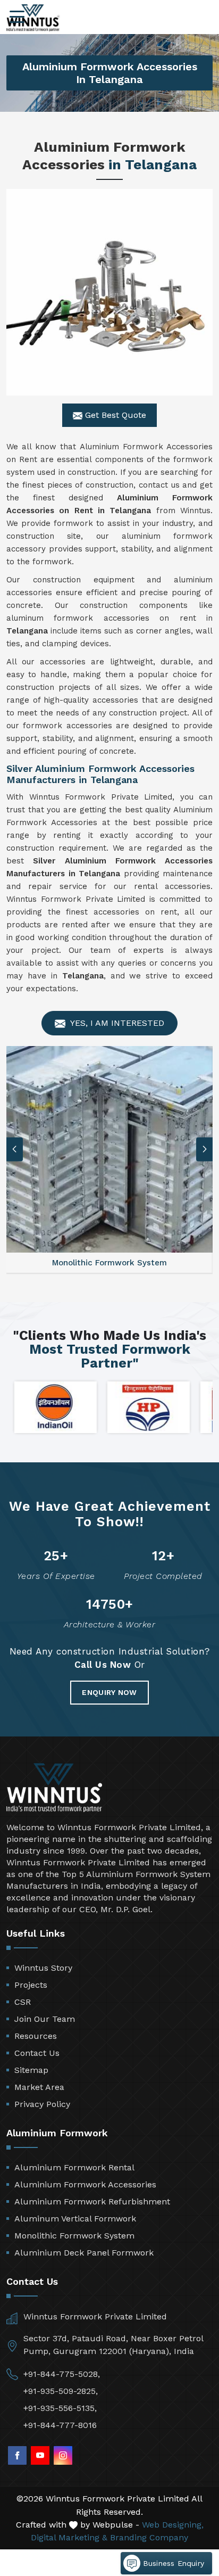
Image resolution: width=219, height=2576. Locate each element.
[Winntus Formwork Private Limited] (33, 18)
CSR (23, 2002)
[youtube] (40, 2455)
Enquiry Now (109, 1692)
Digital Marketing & (69, 2537)
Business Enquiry (172, 2563)
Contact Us (37, 2053)
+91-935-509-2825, (61, 2391)
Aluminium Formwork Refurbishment (92, 2201)
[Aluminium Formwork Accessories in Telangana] (109, 292)
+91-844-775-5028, (62, 2374)
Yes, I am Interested (116, 1023)
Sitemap (31, 2070)
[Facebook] (17, 2455)
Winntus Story (43, 1968)
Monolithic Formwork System (74, 2236)
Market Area (39, 2087)
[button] (205, 1149)
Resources (36, 2036)
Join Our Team (45, 2019)
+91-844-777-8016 (60, 2425)
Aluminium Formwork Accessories (85, 2184)
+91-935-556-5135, (60, 2408)
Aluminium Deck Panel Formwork (84, 2253)
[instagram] (63, 2455)
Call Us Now (103, 1665)
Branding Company (149, 2537)
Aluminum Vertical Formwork (75, 2219)
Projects (31, 1985)
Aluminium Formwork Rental (74, 2167)
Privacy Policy (42, 2104)
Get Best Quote (114, 415)
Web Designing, (173, 2525)
